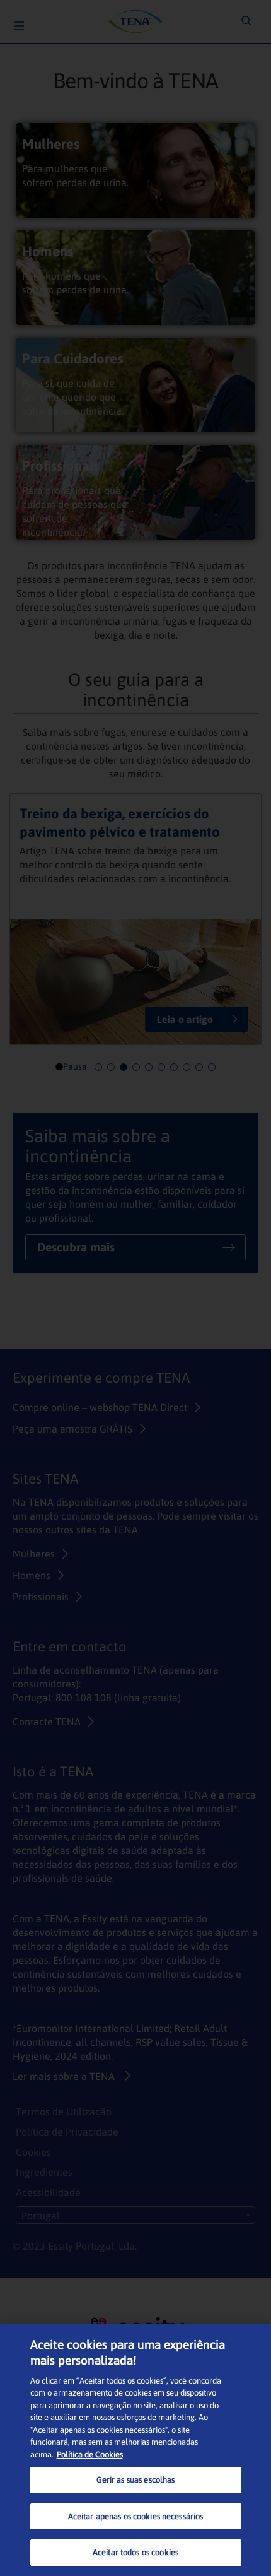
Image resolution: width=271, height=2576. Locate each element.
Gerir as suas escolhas (136, 2480)
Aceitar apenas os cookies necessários (136, 2516)
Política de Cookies (90, 2455)
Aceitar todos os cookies (135, 2552)
